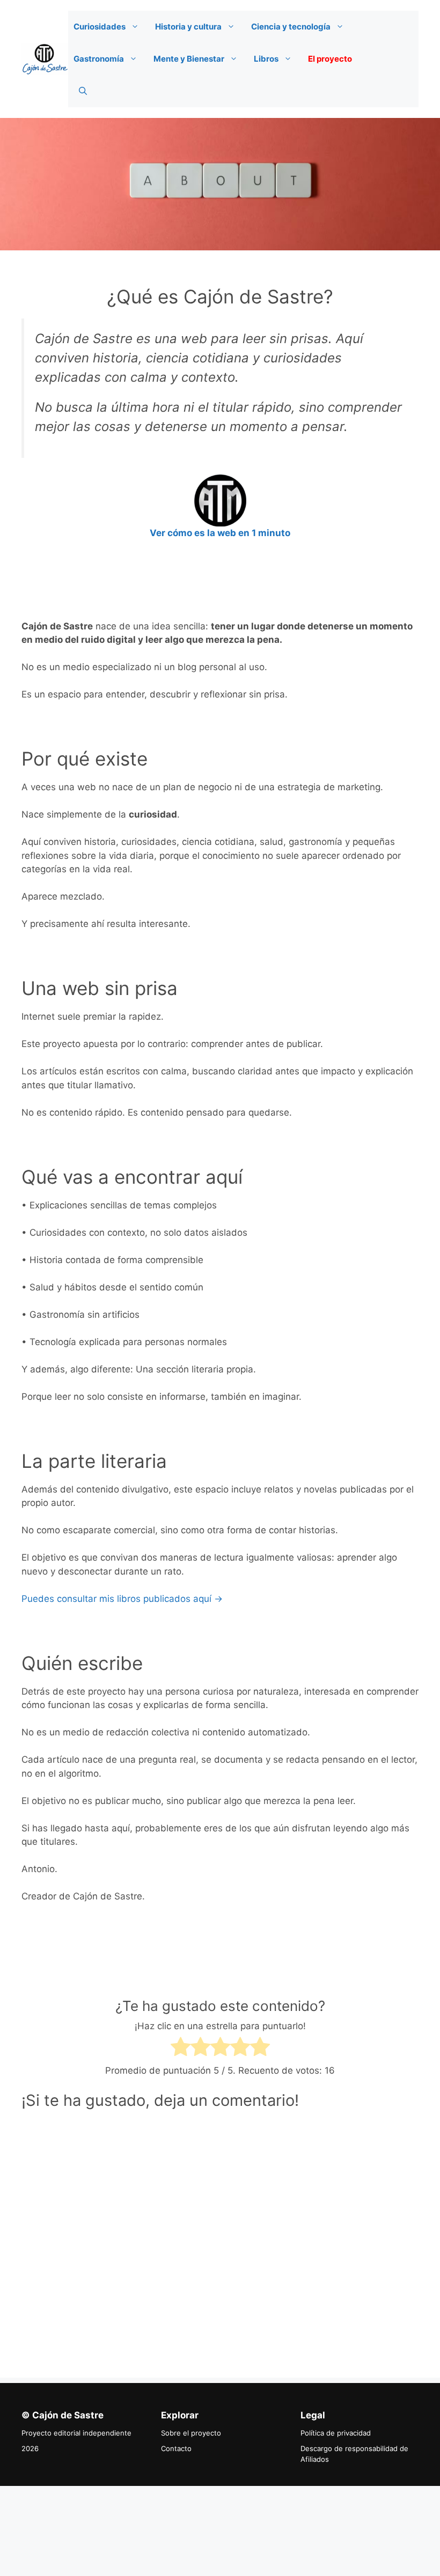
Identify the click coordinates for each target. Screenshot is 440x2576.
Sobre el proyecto (191, 2433)
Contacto (176, 2448)
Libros (266, 59)
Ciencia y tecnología (291, 27)
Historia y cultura (188, 27)
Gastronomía (99, 59)
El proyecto (330, 59)
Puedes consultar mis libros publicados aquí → (122, 1599)
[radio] (181, 2049)
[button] (138, 27)
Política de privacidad (336, 2433)
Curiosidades (100, 27)
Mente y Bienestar (189, 59)
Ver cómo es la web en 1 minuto (220, 533)
